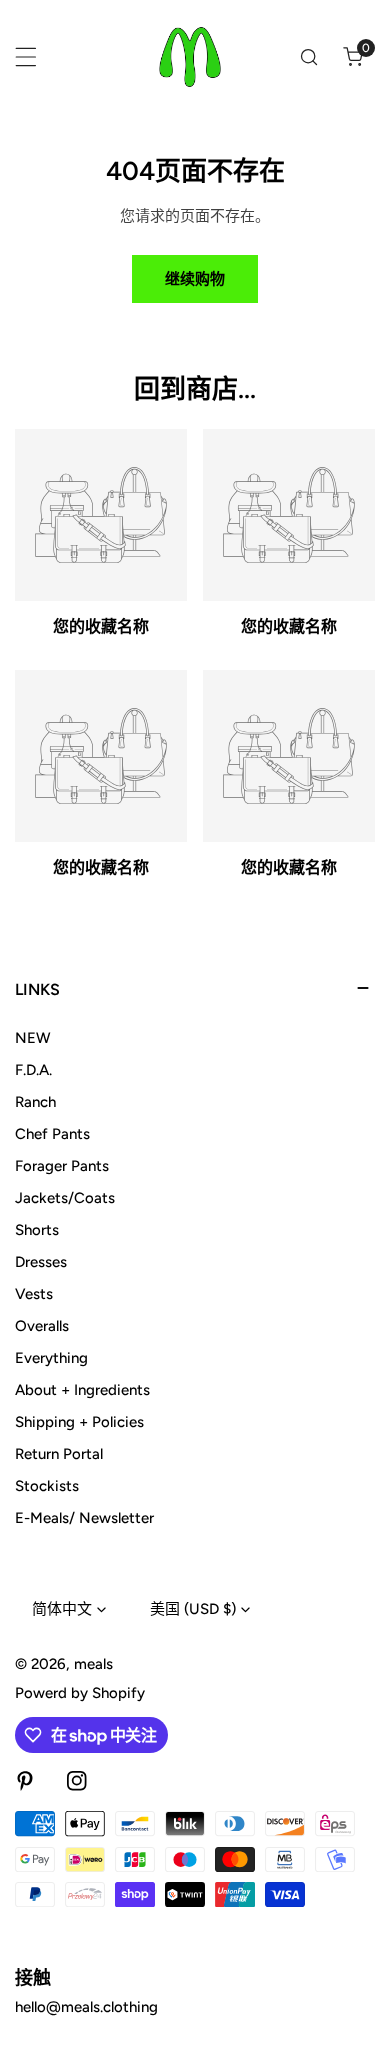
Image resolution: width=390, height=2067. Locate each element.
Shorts (37, 1230)
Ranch (35, 1102)
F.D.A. (33, 1070)
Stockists (47, 1486)
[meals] (190, 57)
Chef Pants (52, 1134)
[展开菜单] (26, 57)
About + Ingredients (82, 1390)
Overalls (42, 1326)
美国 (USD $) (193, 1609)
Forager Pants (62, 1166)
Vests (34, 1294)
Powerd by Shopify (80, 1693)
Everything (51, 1358)
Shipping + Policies (79, 1422)
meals (93, 1664)
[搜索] (309, 57)
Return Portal (59, 1454)
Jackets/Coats (65, 1198)
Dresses (41, 1262)
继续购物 (195, 279)
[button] (353, 57)
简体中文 (62, 1609)
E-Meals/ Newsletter (84, 1518)
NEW (33, 1038)
